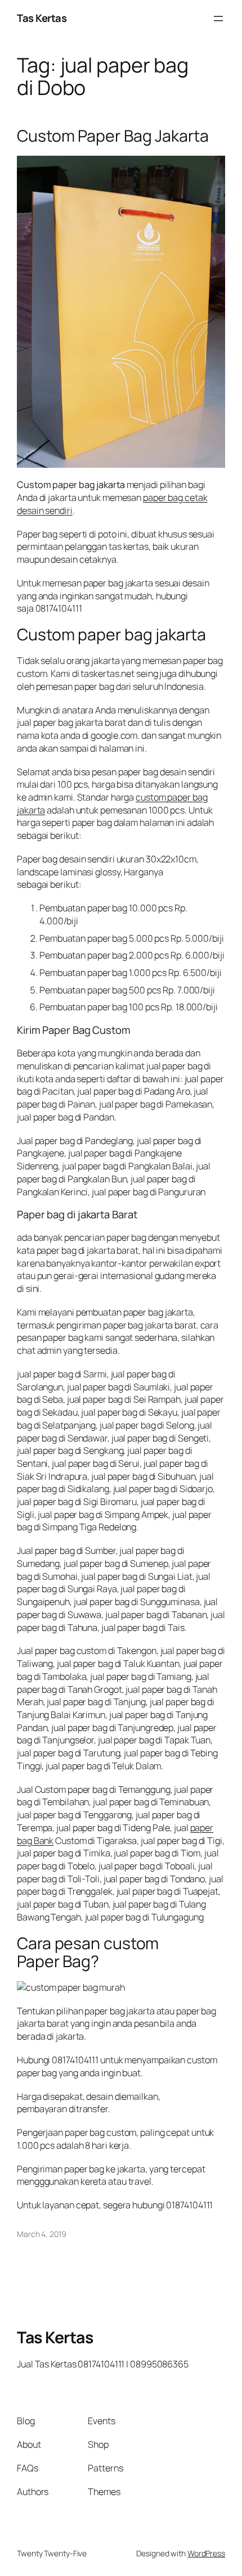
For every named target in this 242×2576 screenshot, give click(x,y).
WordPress (206, 2553)
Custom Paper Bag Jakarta (113, 136)
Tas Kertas (42, 18)
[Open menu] (218, 19)
